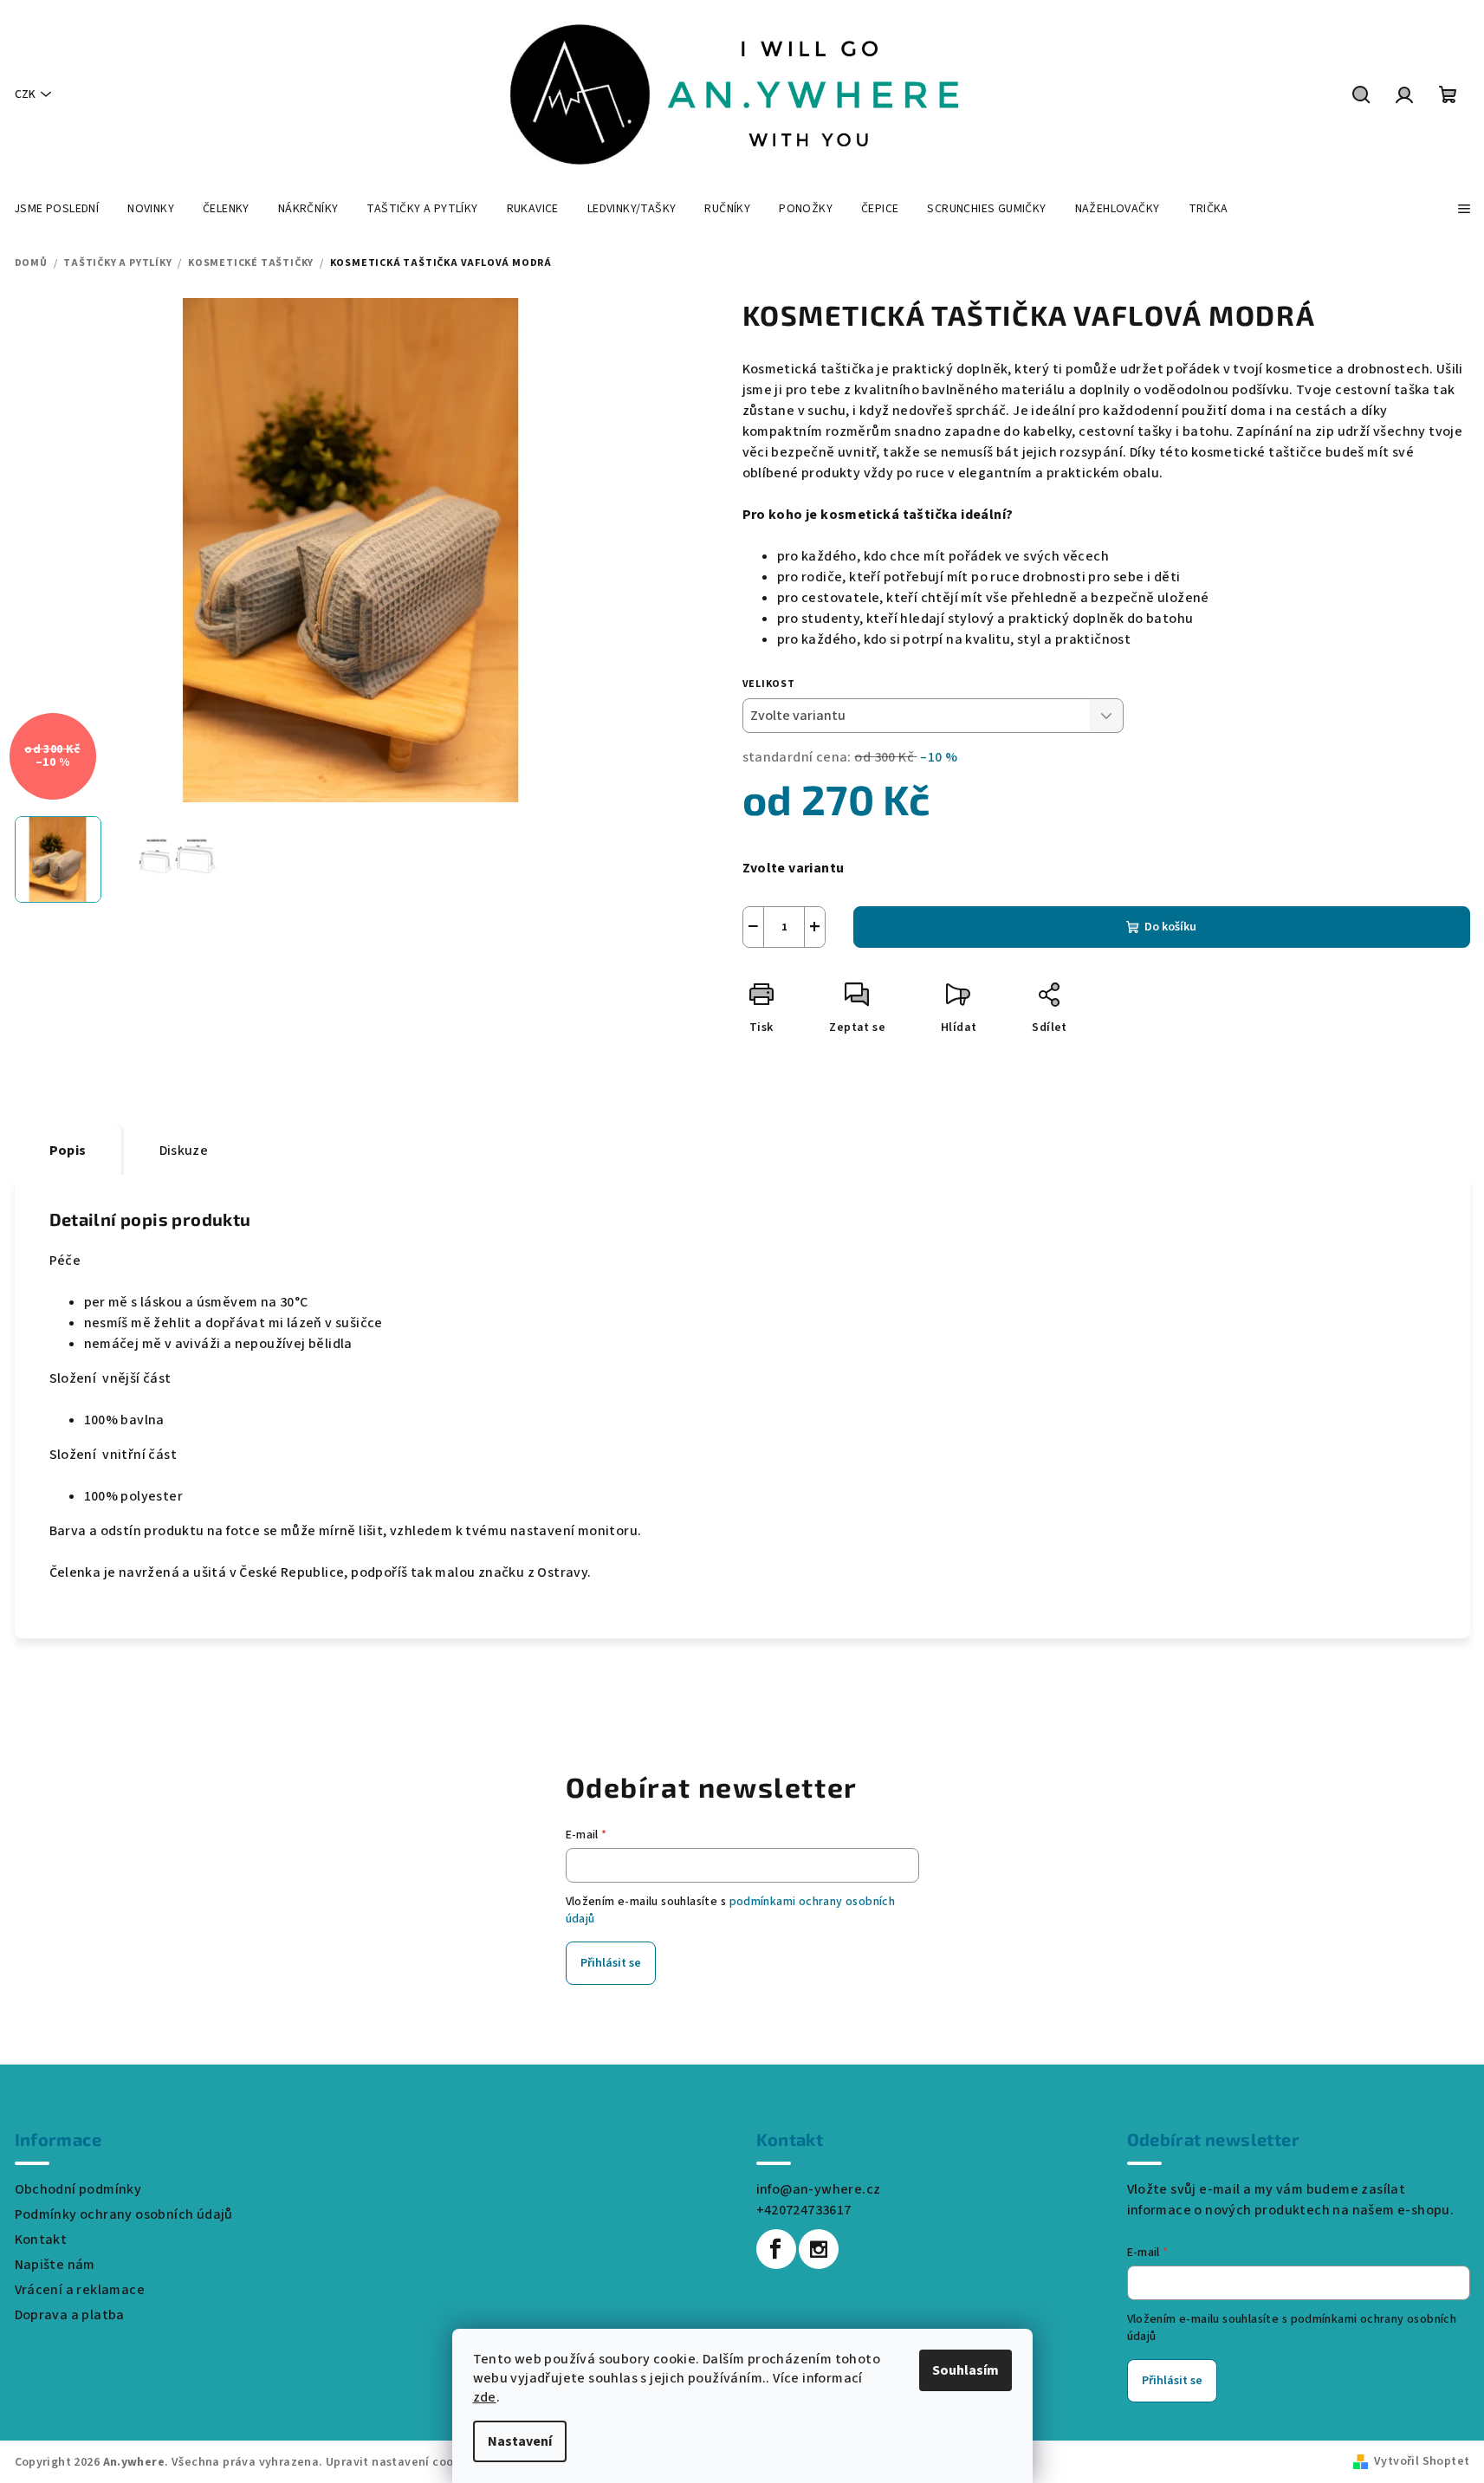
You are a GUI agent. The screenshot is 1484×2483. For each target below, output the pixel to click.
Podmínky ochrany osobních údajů (124, 2214)
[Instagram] (819, 2249)
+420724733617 (804, 2210)
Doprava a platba (70, 2315)
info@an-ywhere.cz (819, 2189)
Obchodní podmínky (78, 2189)
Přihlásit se (611, 1963)
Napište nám (55, 2265)
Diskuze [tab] (184, 1151)
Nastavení (520, 2441)
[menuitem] (56, 209)
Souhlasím (966, 2370)
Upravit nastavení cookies (401, 2462)
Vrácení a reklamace (80, 2290)
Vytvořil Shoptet (1422, 2461)
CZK (25, 94)
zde (485, 2397)
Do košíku (1170, 927)
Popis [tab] (68, 1151)
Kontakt (41, 2240)
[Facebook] (776, 2249)
